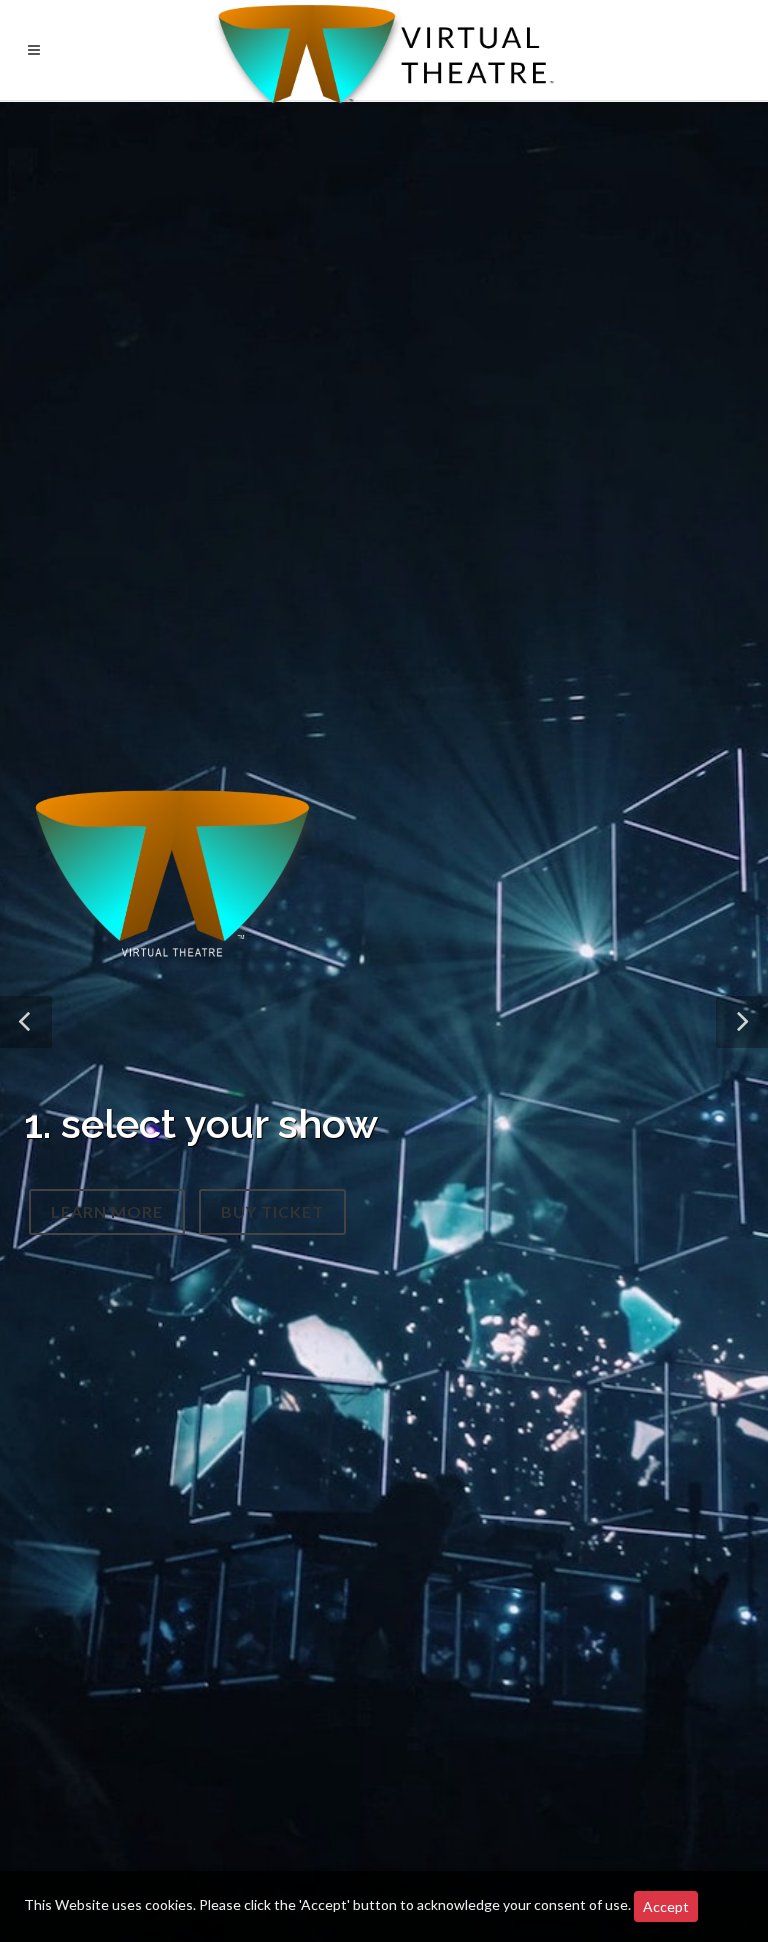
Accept (666, 1906)
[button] (26, 1022)
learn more (107, 1218)
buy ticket (272, 1218)
